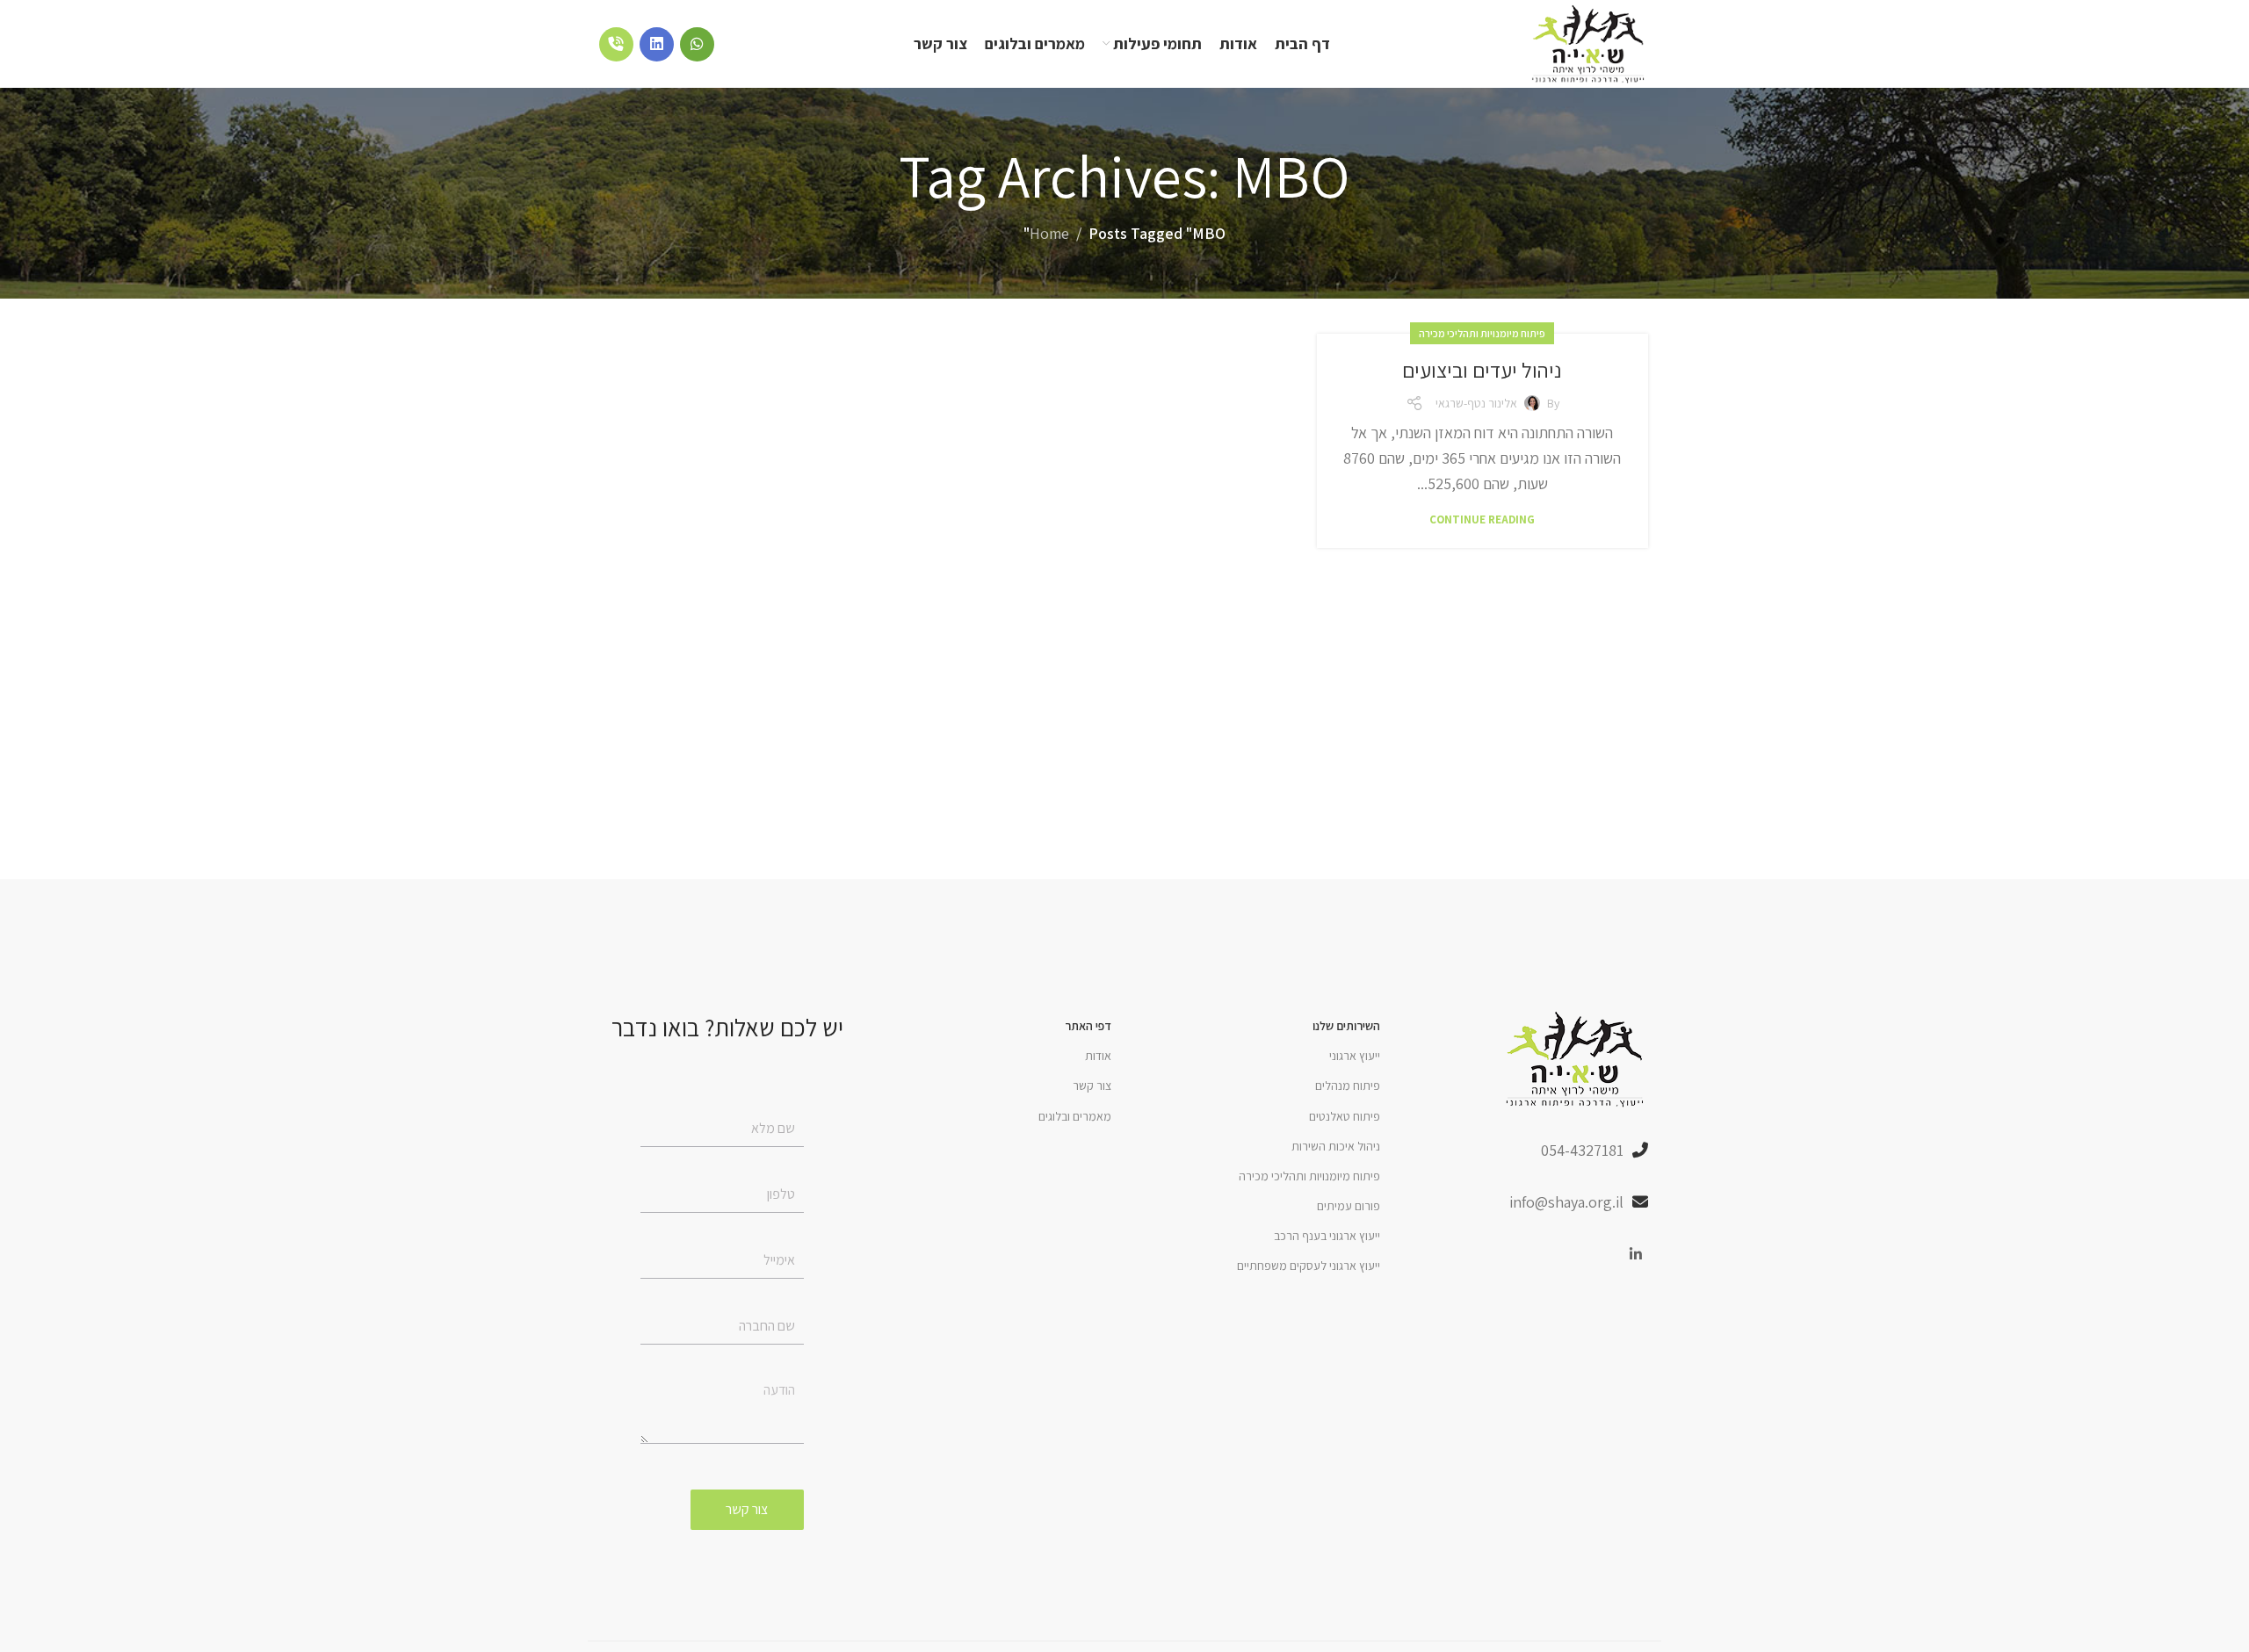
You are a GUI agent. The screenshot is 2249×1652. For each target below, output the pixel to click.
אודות (1098, 1056)
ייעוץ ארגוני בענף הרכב (1327, 1236)
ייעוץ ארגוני (1355, 1056)
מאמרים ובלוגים (1075, 1116)
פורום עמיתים (1349, 1206)
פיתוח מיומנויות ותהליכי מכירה (1482, 333)
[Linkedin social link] (1636, 1255)
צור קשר (1092, 1086)
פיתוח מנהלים (1348, 1086)
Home (1049, 233)
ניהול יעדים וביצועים (1482, 370)
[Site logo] (1589, 43)
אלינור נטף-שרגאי (1476, 403)
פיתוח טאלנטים (1345, 1116)
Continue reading (1482, 519)
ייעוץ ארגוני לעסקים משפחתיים (1309, 1266)
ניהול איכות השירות (1336, 1146)
